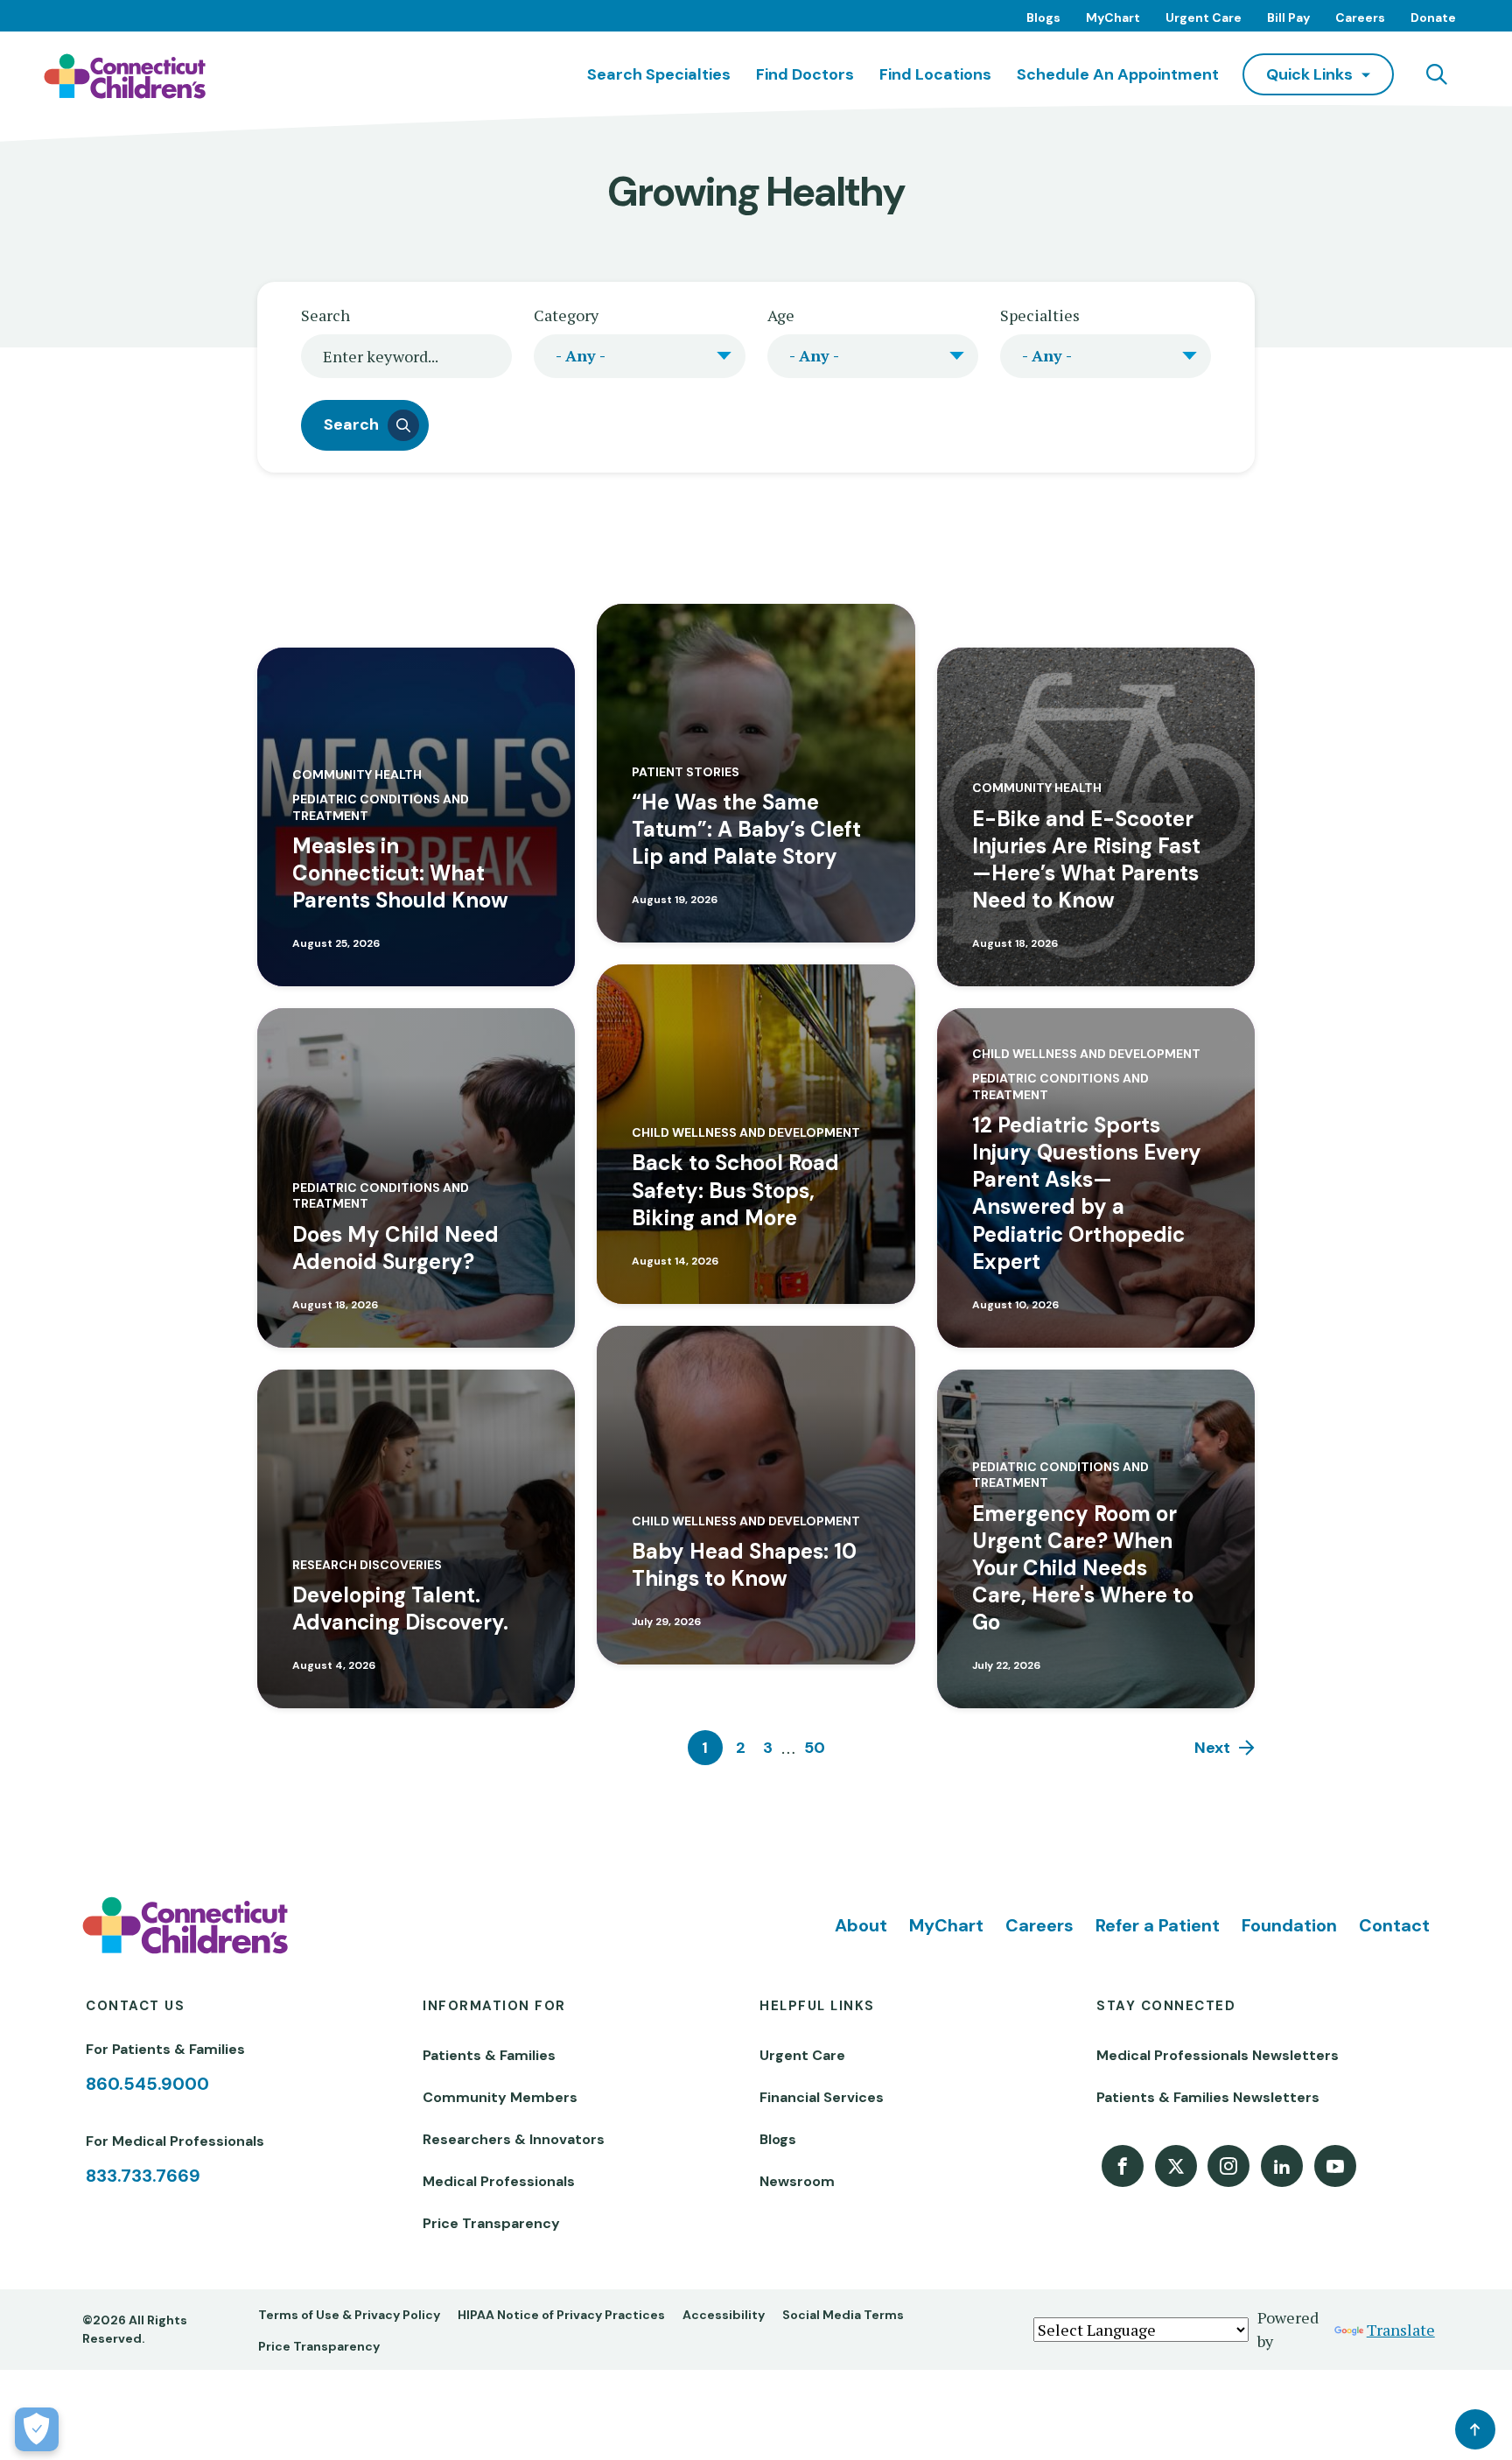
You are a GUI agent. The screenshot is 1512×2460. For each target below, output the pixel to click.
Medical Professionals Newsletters (1218, 2055)
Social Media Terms (843, 2315)
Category (566, 315)
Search (325, 315)
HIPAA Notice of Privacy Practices (561, 2315)
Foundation (1289, 1925)
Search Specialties (659, 74)
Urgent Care (1204, 18)
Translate (1401, 2330)
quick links (1309, 74)
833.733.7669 (143, 2176)
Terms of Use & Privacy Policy (349, 2315)
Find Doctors (805, 74)
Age (781, 315)
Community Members (500, 2097)
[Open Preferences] (37, 2429)
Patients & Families (489, 2055)
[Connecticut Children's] (125, 76)
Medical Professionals (499, 2181)
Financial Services (822, 2097)
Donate (1433, 18)
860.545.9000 (147, 2084)
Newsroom (797, 2181)
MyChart (1113, 18)
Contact (1394, 1925)
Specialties (1040, 315)
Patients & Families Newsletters (1208, 2097)
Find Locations (935, 74)
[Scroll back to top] (1475, 2429)
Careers (1360, 18)
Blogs (1043, 18)
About (861, 1925)
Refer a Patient (1158, 1925)
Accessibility (724, 2315)
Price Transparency (491, 2223)
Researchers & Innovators (514, 2139)
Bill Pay (1288, 18)
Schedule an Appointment (1118, 74)
